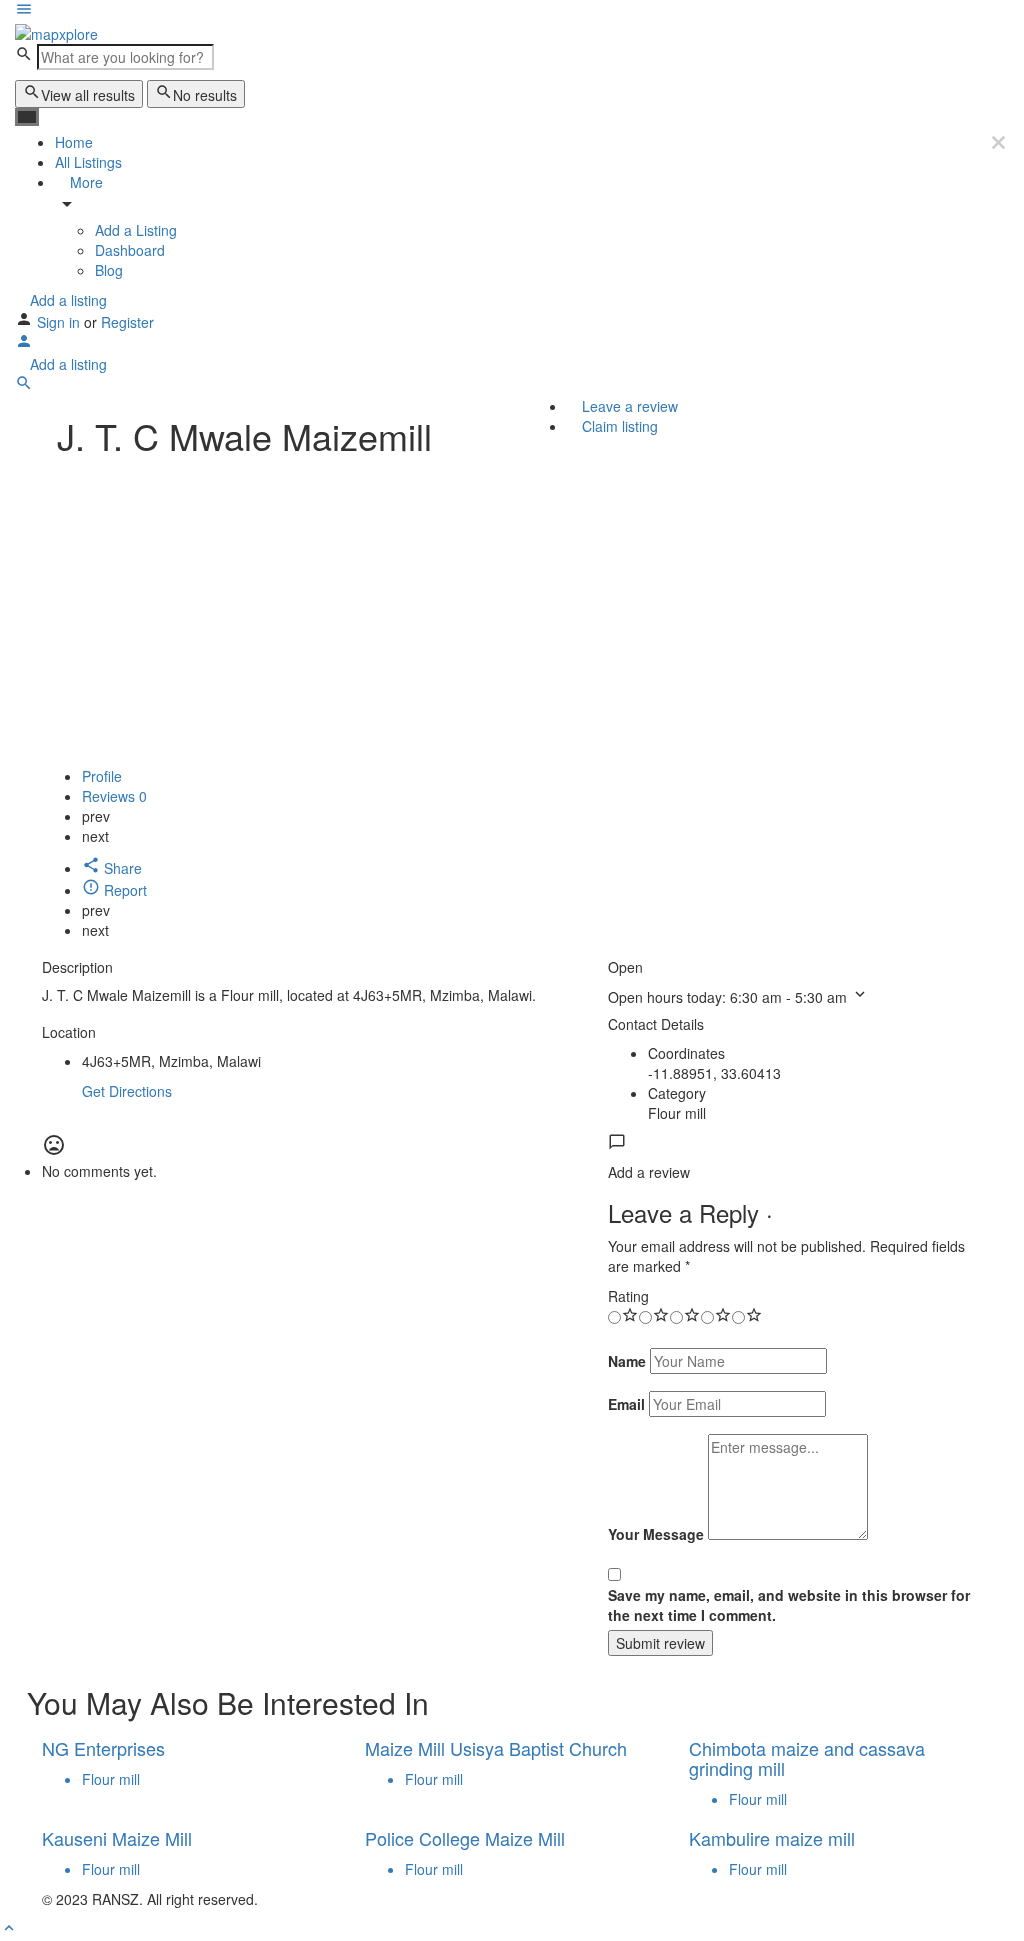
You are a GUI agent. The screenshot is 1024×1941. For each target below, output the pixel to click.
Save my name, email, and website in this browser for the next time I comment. (789, 1605)
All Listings (88, 162)
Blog (109, 270)
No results (205, 95)
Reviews (114, 796)
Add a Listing (136, 230)
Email (626, 1404)
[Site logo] (56, 32)
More (84, 182)
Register (127, 322)
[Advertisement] (512, 616)
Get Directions (127, 1091)
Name (627, 1361)
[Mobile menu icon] (512, 11)
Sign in (60, 322)
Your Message (656, 1534)
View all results (88, 95)
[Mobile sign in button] (24, 344)
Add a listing (66, 300)
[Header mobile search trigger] (24, 386)
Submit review (660, 1643)
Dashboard (130, 250)
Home (74, 142)
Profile (102, 776)
